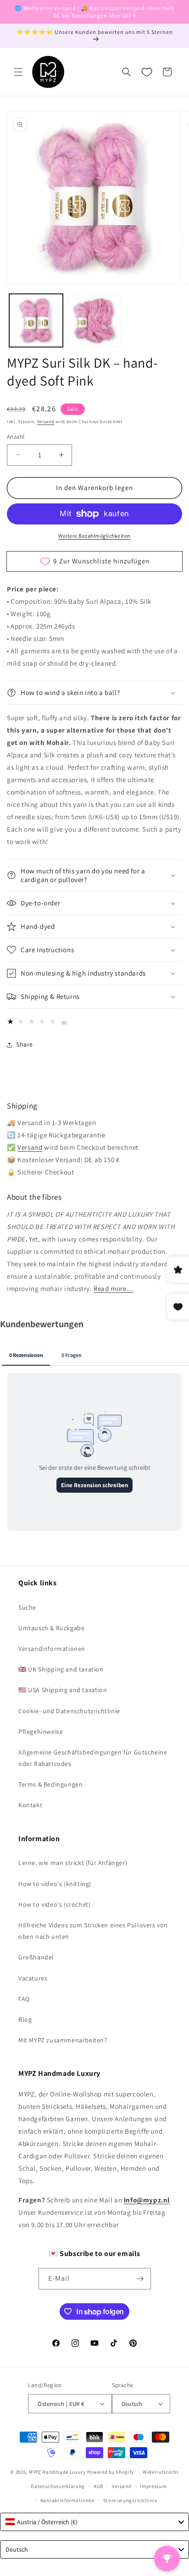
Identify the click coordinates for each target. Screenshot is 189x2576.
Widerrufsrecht (161, 2472)
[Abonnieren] (140, 2279)
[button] (18, 72)
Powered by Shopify (111, 2472)
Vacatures (33, 1978)
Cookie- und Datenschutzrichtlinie (69, 1711)
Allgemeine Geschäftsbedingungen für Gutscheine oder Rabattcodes (93, 1758)
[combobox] (94, 2522)
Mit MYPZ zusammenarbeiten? (63, 2040)
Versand (46, 422)
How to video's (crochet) (54, 1904)
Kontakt (30, 1805)
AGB (98, 2486)
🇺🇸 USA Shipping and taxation (63, 1690)
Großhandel (36, 1957)
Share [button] (25, 1044)
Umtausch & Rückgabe (51, 1628)
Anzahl (16, 437)
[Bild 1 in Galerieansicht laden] (36, 321)
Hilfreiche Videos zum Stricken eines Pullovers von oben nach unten (93, 1931)
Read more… (114, 1288)
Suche (27, 1607)
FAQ (24, 1999)
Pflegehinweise (41, 1732)
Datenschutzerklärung (58, 2486)
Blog (25, 2019)
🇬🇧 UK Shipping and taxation (61, 1669)
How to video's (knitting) (55, 1884)
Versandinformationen (52, 1649)
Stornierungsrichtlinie (130, 2500)
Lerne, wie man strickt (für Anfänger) (73, 1863)
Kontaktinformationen (67, 2500)
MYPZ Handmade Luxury (57, 2472)
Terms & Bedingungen (50, 1784)
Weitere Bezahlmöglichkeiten (94, 536)
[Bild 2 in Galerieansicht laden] (94, 321)
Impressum (153, 2486)
